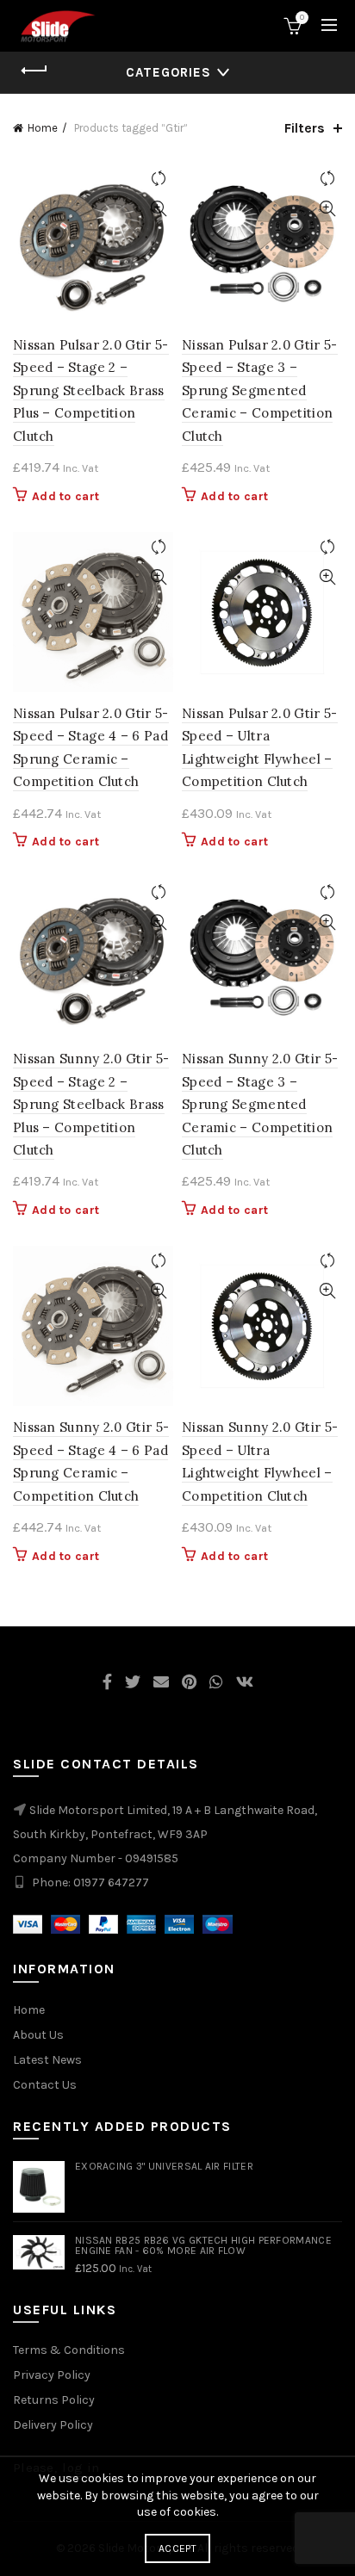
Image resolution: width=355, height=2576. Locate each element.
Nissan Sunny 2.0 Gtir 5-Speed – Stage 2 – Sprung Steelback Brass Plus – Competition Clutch (91, 1104)
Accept (177, 2548)
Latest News (47, 2060)
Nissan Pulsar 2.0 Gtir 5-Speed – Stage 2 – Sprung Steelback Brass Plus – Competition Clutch (91, 390)
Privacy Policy (52, 2375)
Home (43, 128)
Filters (305, 128)
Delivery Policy (53, 2425)
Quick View (158, 209)
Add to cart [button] (65, 496)
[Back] (34, 71)
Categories (168, 72)
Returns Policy (54, 2400)
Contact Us (45, 2085)
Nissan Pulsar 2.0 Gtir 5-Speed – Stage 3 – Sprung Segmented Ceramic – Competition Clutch (260, 390)
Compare (158, 179)
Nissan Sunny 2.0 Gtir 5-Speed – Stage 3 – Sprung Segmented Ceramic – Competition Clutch (260, 1104)
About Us (38, 2035)
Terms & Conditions (69, 2350)
